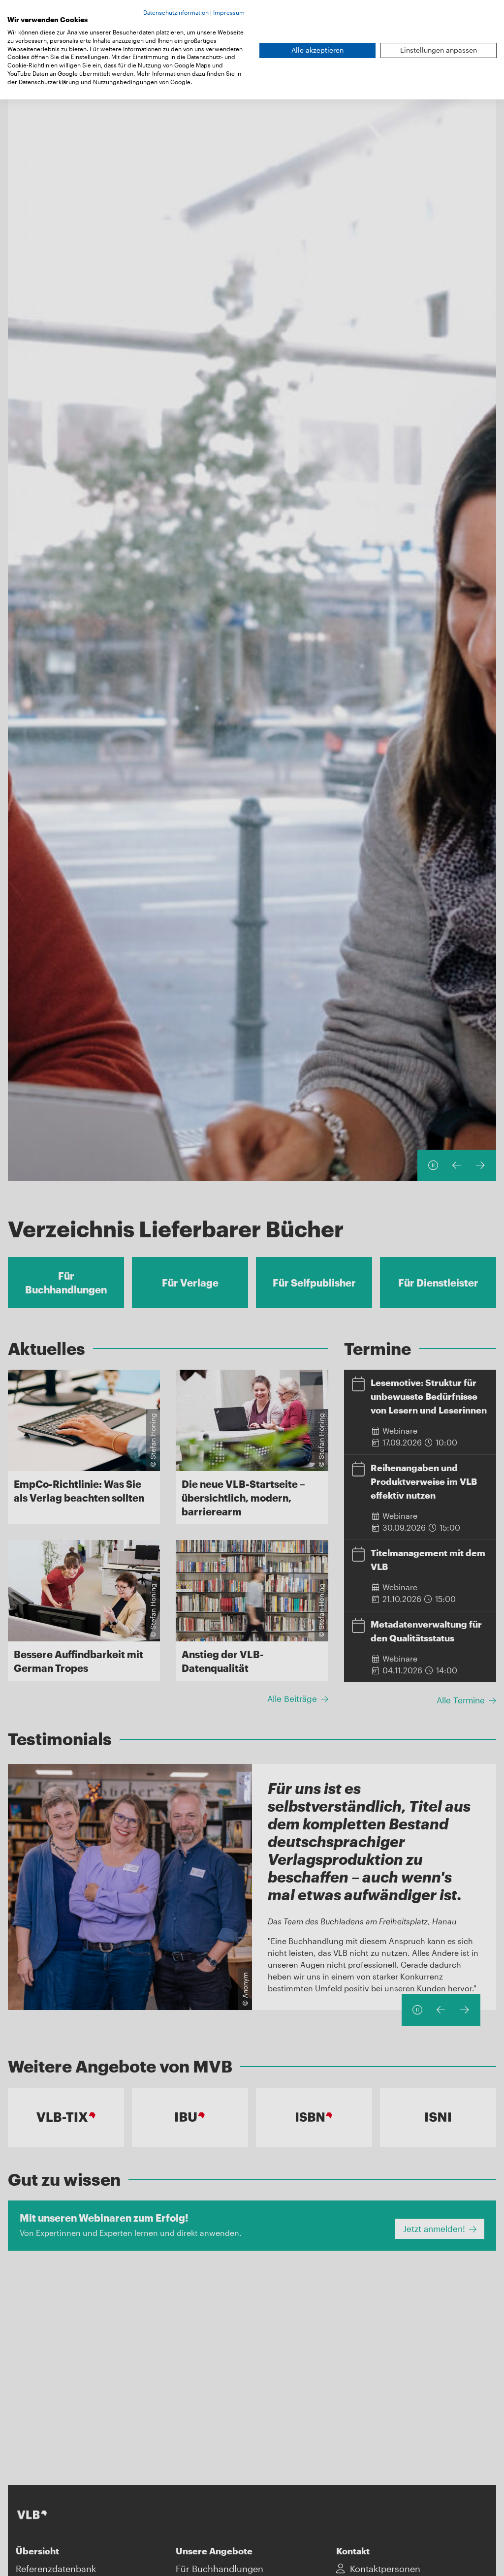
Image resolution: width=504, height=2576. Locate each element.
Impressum (229, 12)
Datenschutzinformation (176, 12)
